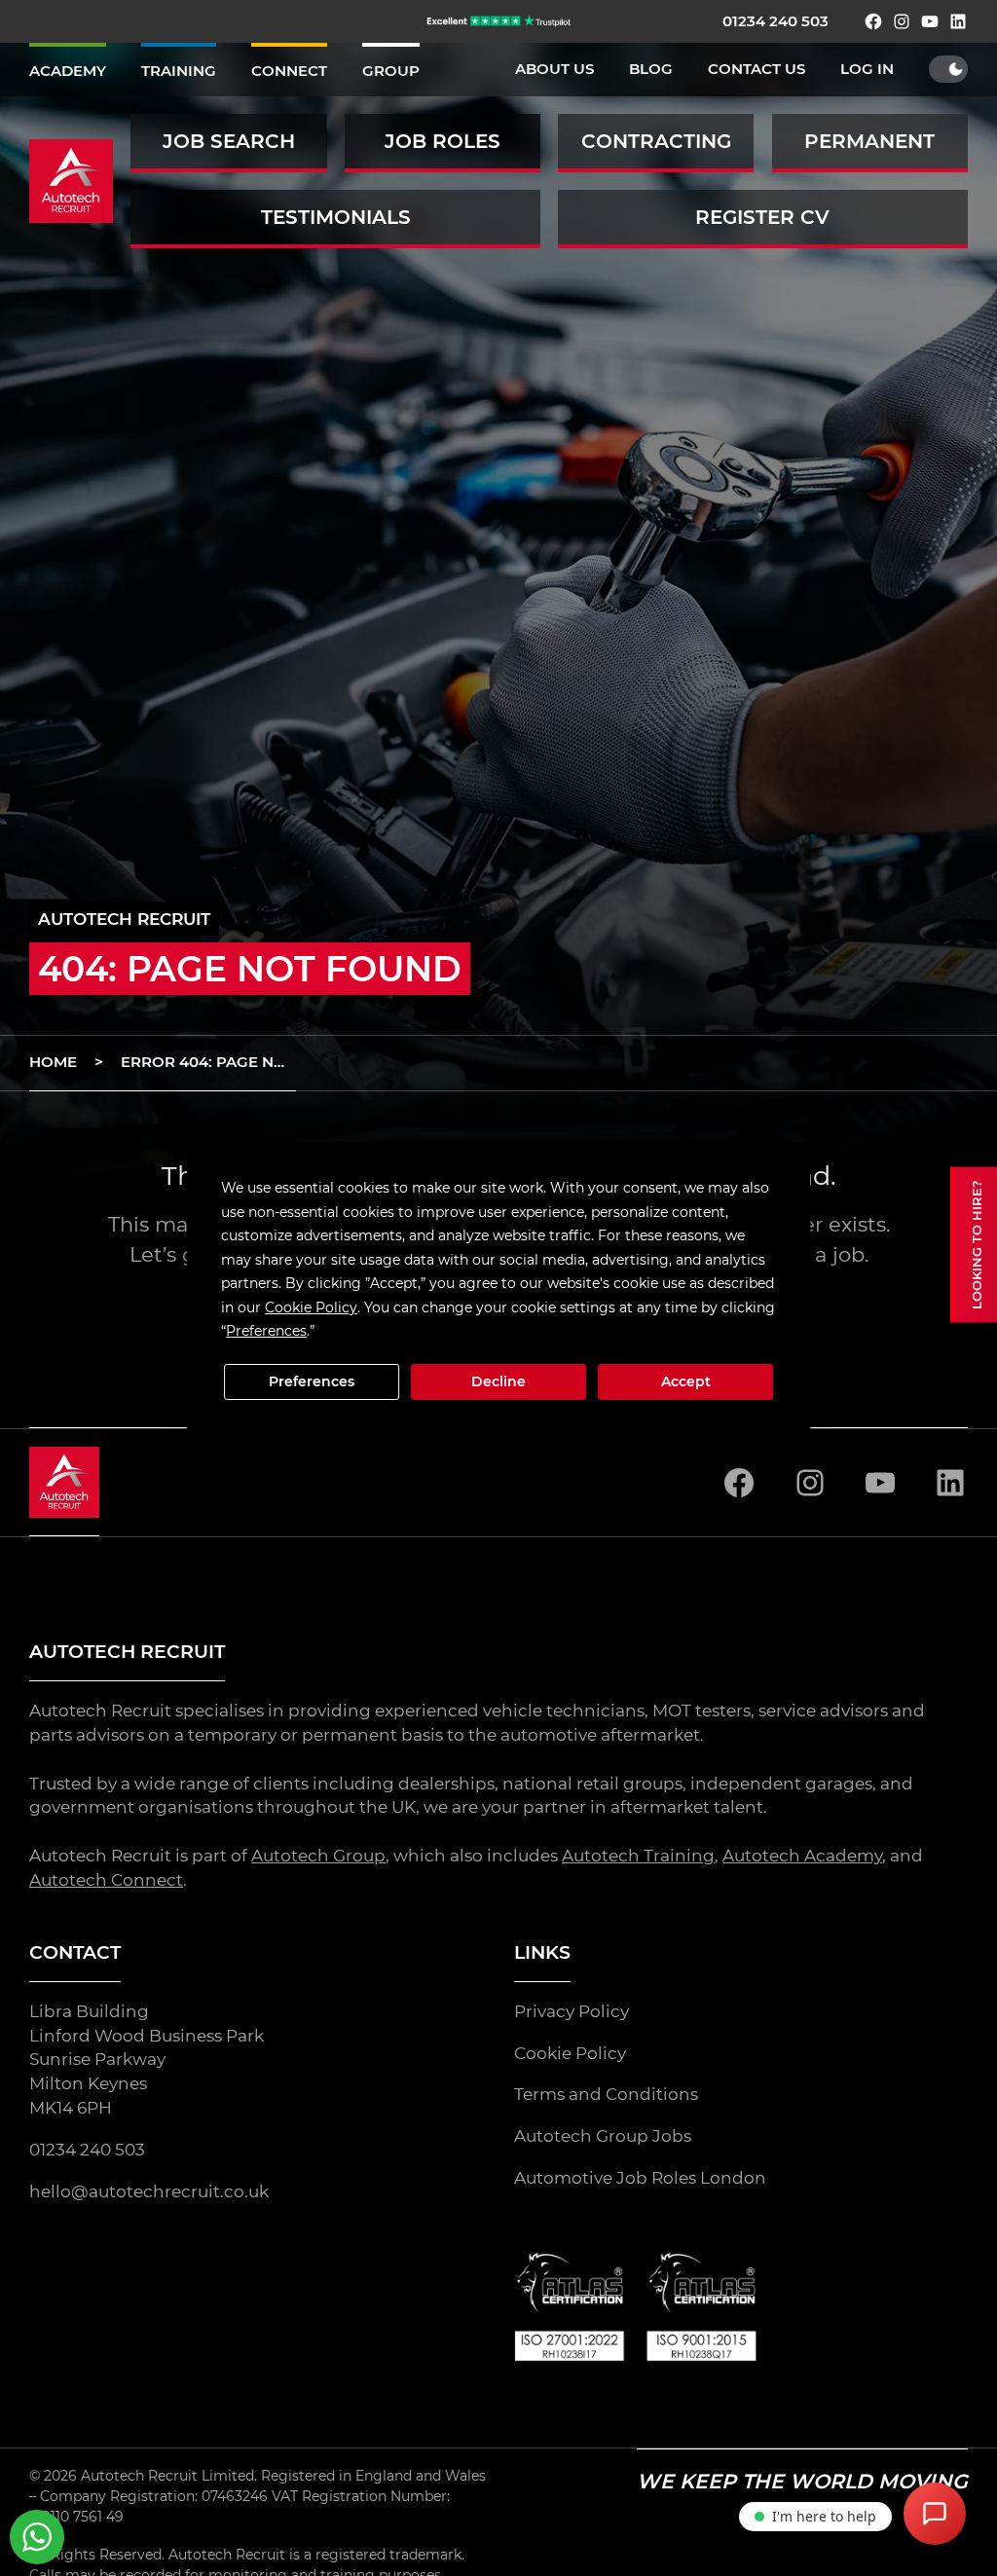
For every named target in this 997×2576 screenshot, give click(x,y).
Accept (686, 1381)
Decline (498, 1381)
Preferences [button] (266, 1331)
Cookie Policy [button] (311, 1307)
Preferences (312, 1381)
